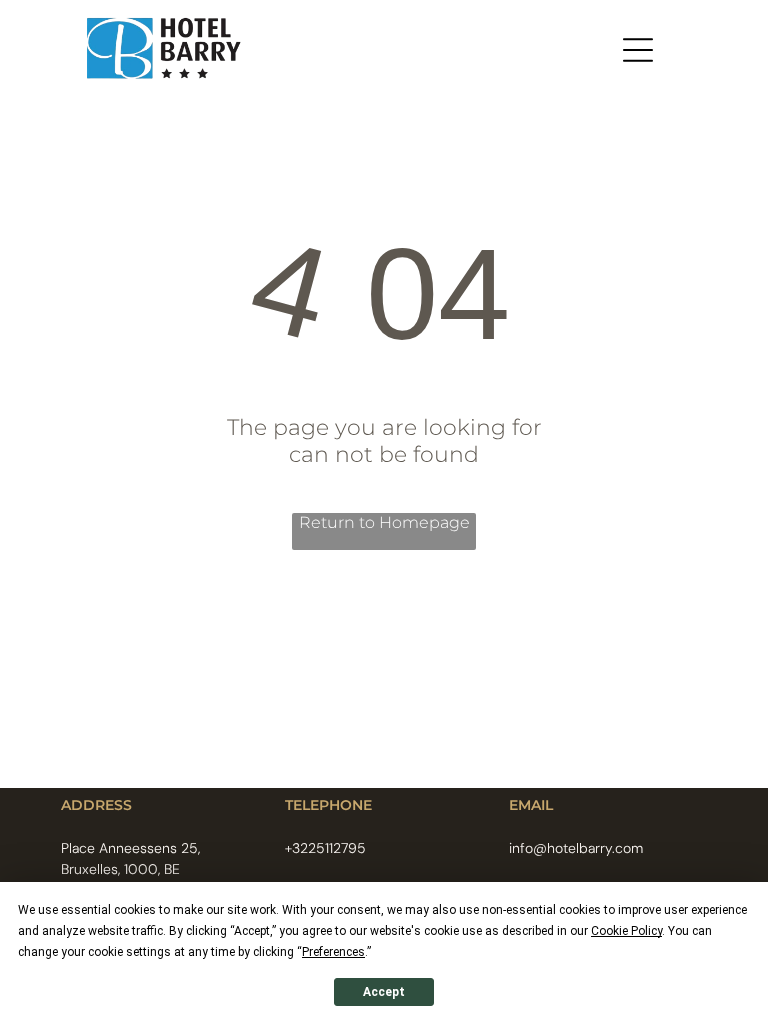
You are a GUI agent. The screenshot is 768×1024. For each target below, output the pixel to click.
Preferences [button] (333, 952)
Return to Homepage (384, 522)
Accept (384, 992)
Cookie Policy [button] (626, 931)
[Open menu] (638, 50)
